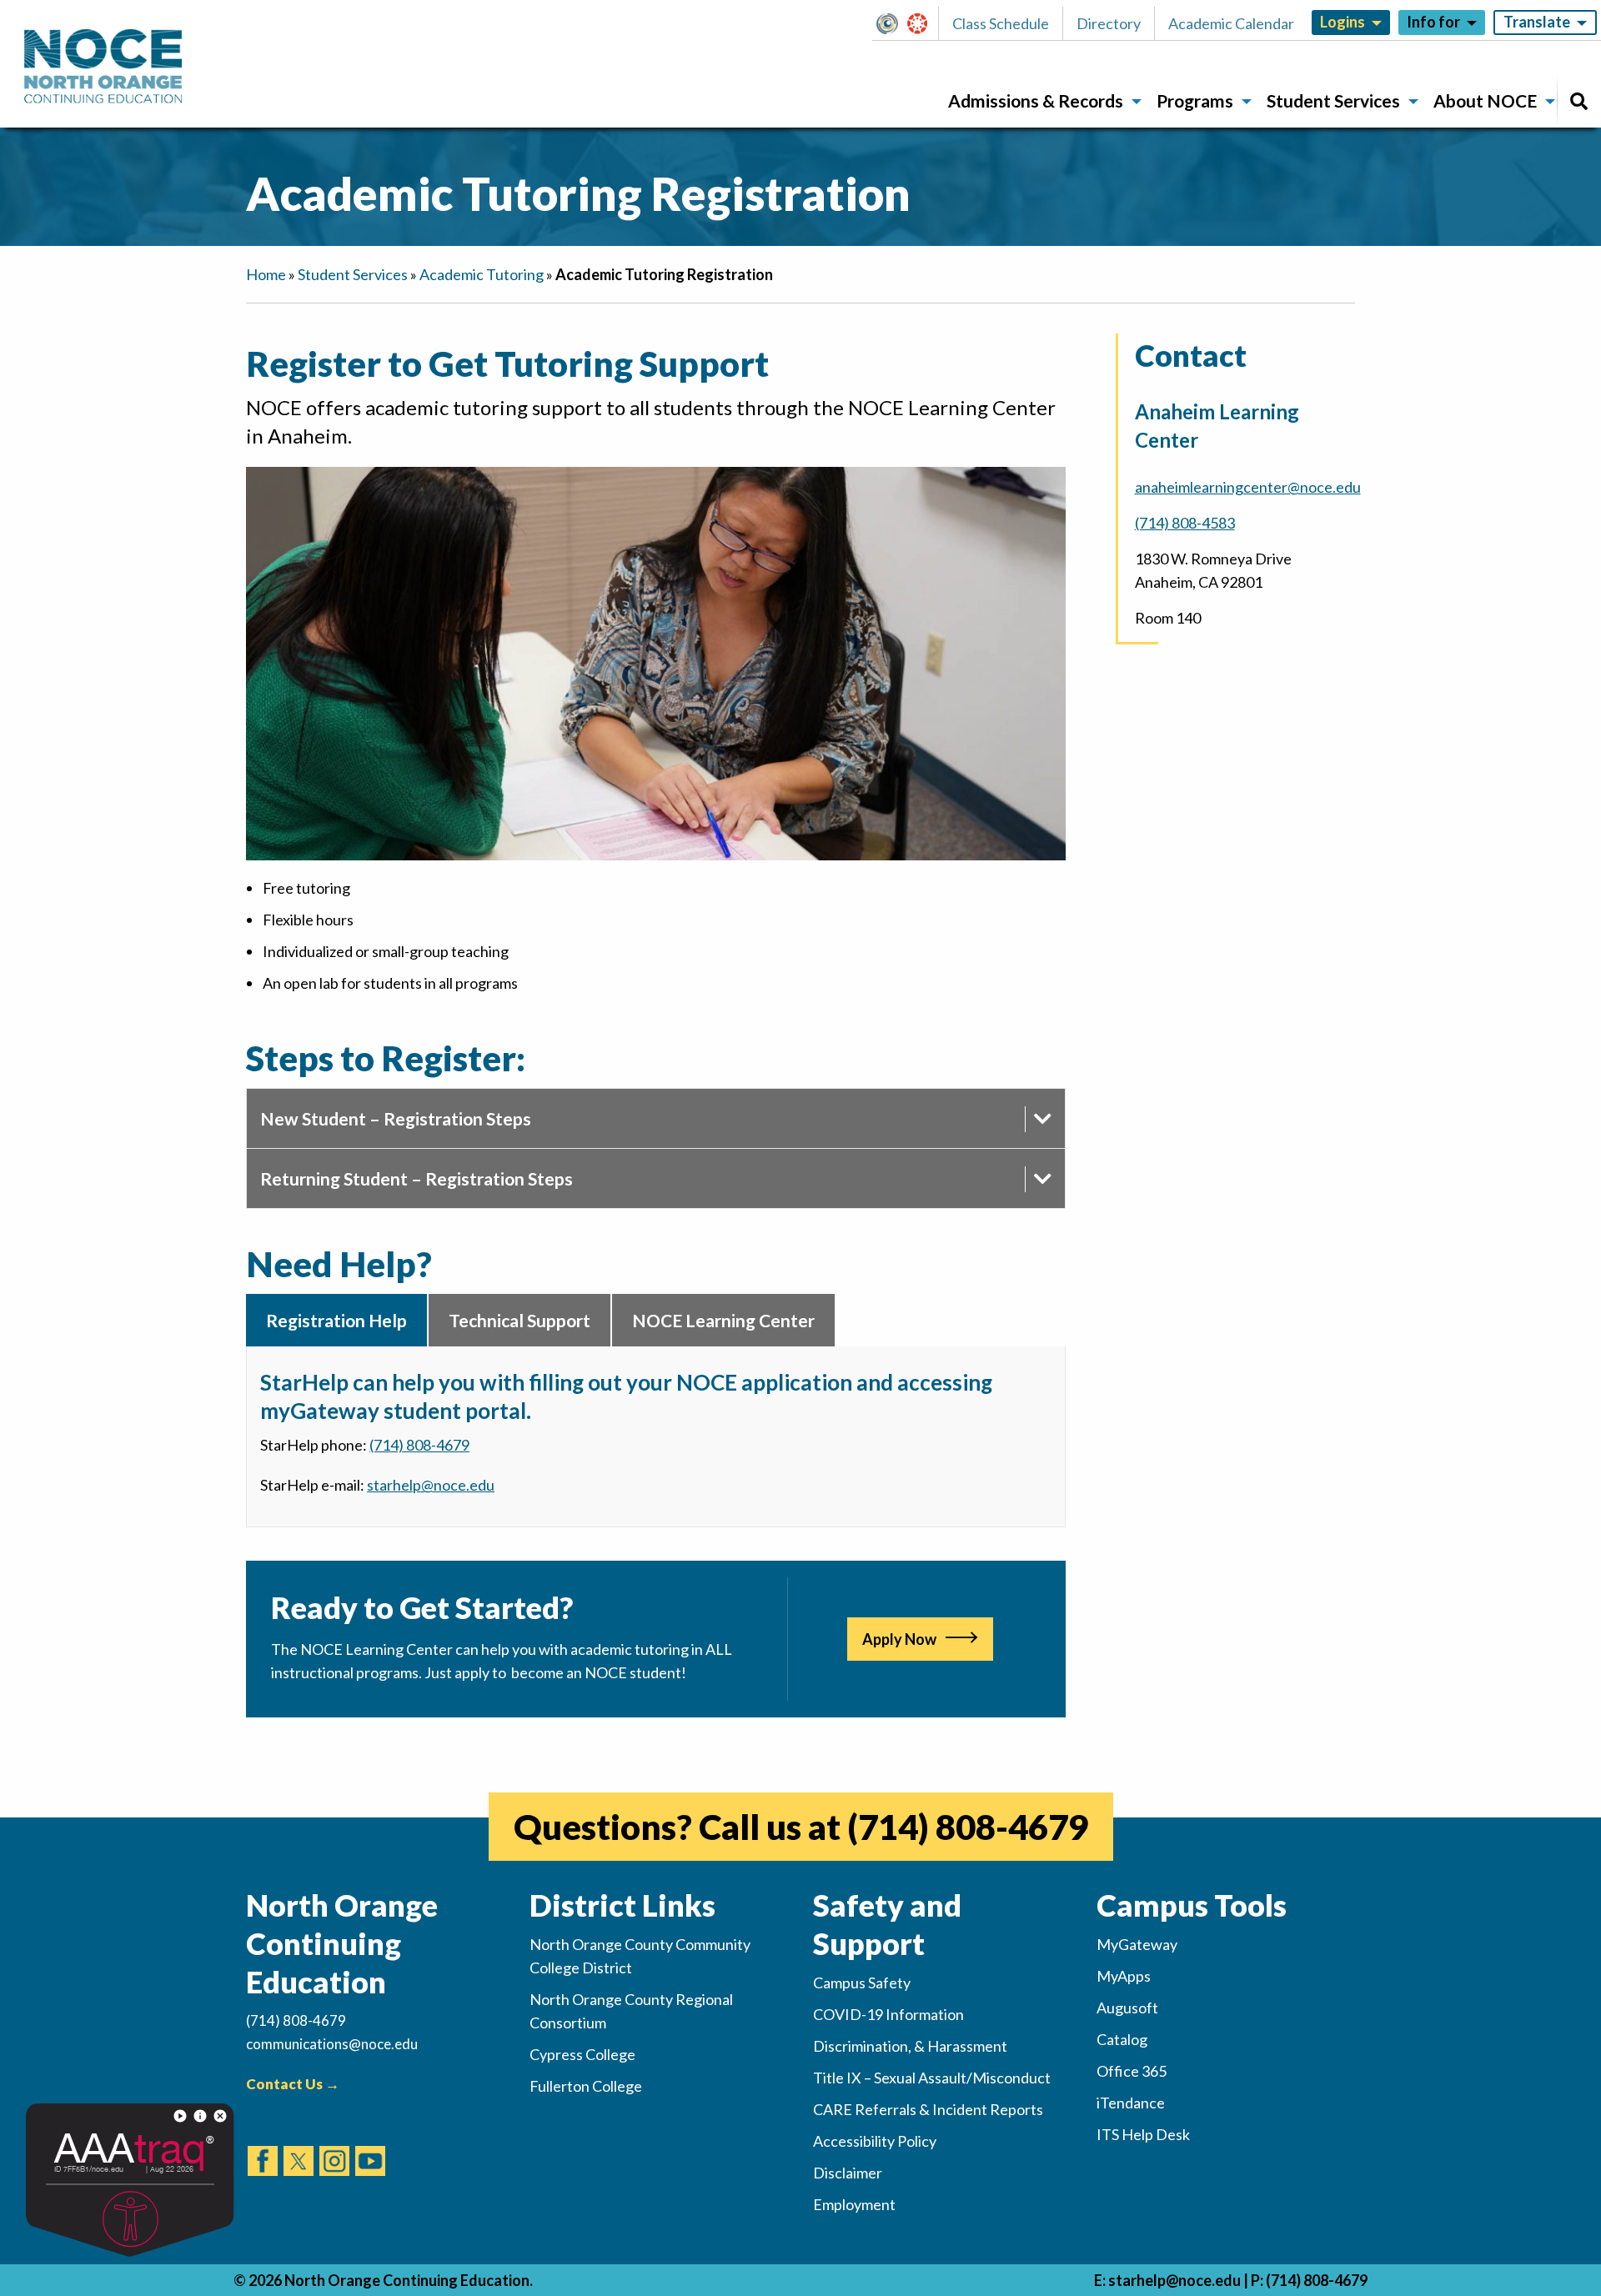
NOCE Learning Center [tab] (723, 1320)
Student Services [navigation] (353, 274)
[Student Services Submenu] (1413, 102)
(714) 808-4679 (419, 1445)
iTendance (1131, 2103)
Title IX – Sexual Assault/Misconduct (932, 2078)
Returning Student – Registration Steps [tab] (417, 1178)
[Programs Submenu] (1247, 102)
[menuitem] (1039, 101)
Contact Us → (293, 2084)
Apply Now (899, 1639)
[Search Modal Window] (1579, 101)
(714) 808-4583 (1185, 523)
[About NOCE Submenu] (1550, 102)
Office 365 (1132, 2071)
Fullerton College (586, 2086)
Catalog (1122, 2039)
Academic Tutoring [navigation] (482, 274)
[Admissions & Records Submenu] (1137, 102)
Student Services (1333, 100)
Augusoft (1127, 2008)
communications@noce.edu (332, 2044)
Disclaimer (848, 2173)
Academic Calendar (1231, 23)
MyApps (1124, 1976)
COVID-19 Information (888, 2014)
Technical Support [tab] (519, 1320)
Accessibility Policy (875, 2141)
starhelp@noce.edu (1174, 2280)
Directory (1109, 23)
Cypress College (582, 2054)
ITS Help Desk (1143, 2134)
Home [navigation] (266, 274)
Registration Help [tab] (336, 1320)
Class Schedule (1001, 23)
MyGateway (894, 23)
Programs (1195, 100)
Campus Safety (862, 1983)
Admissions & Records (1036, 100)
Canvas (925, 23)
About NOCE (1485, 100)
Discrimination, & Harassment (910, 2046)
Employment (854, 2204)
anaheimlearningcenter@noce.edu (1248, 487)
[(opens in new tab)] (263, 2145)
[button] (892, 23)
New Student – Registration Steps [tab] (396, 1118)
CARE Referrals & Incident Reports (928, 2109)
